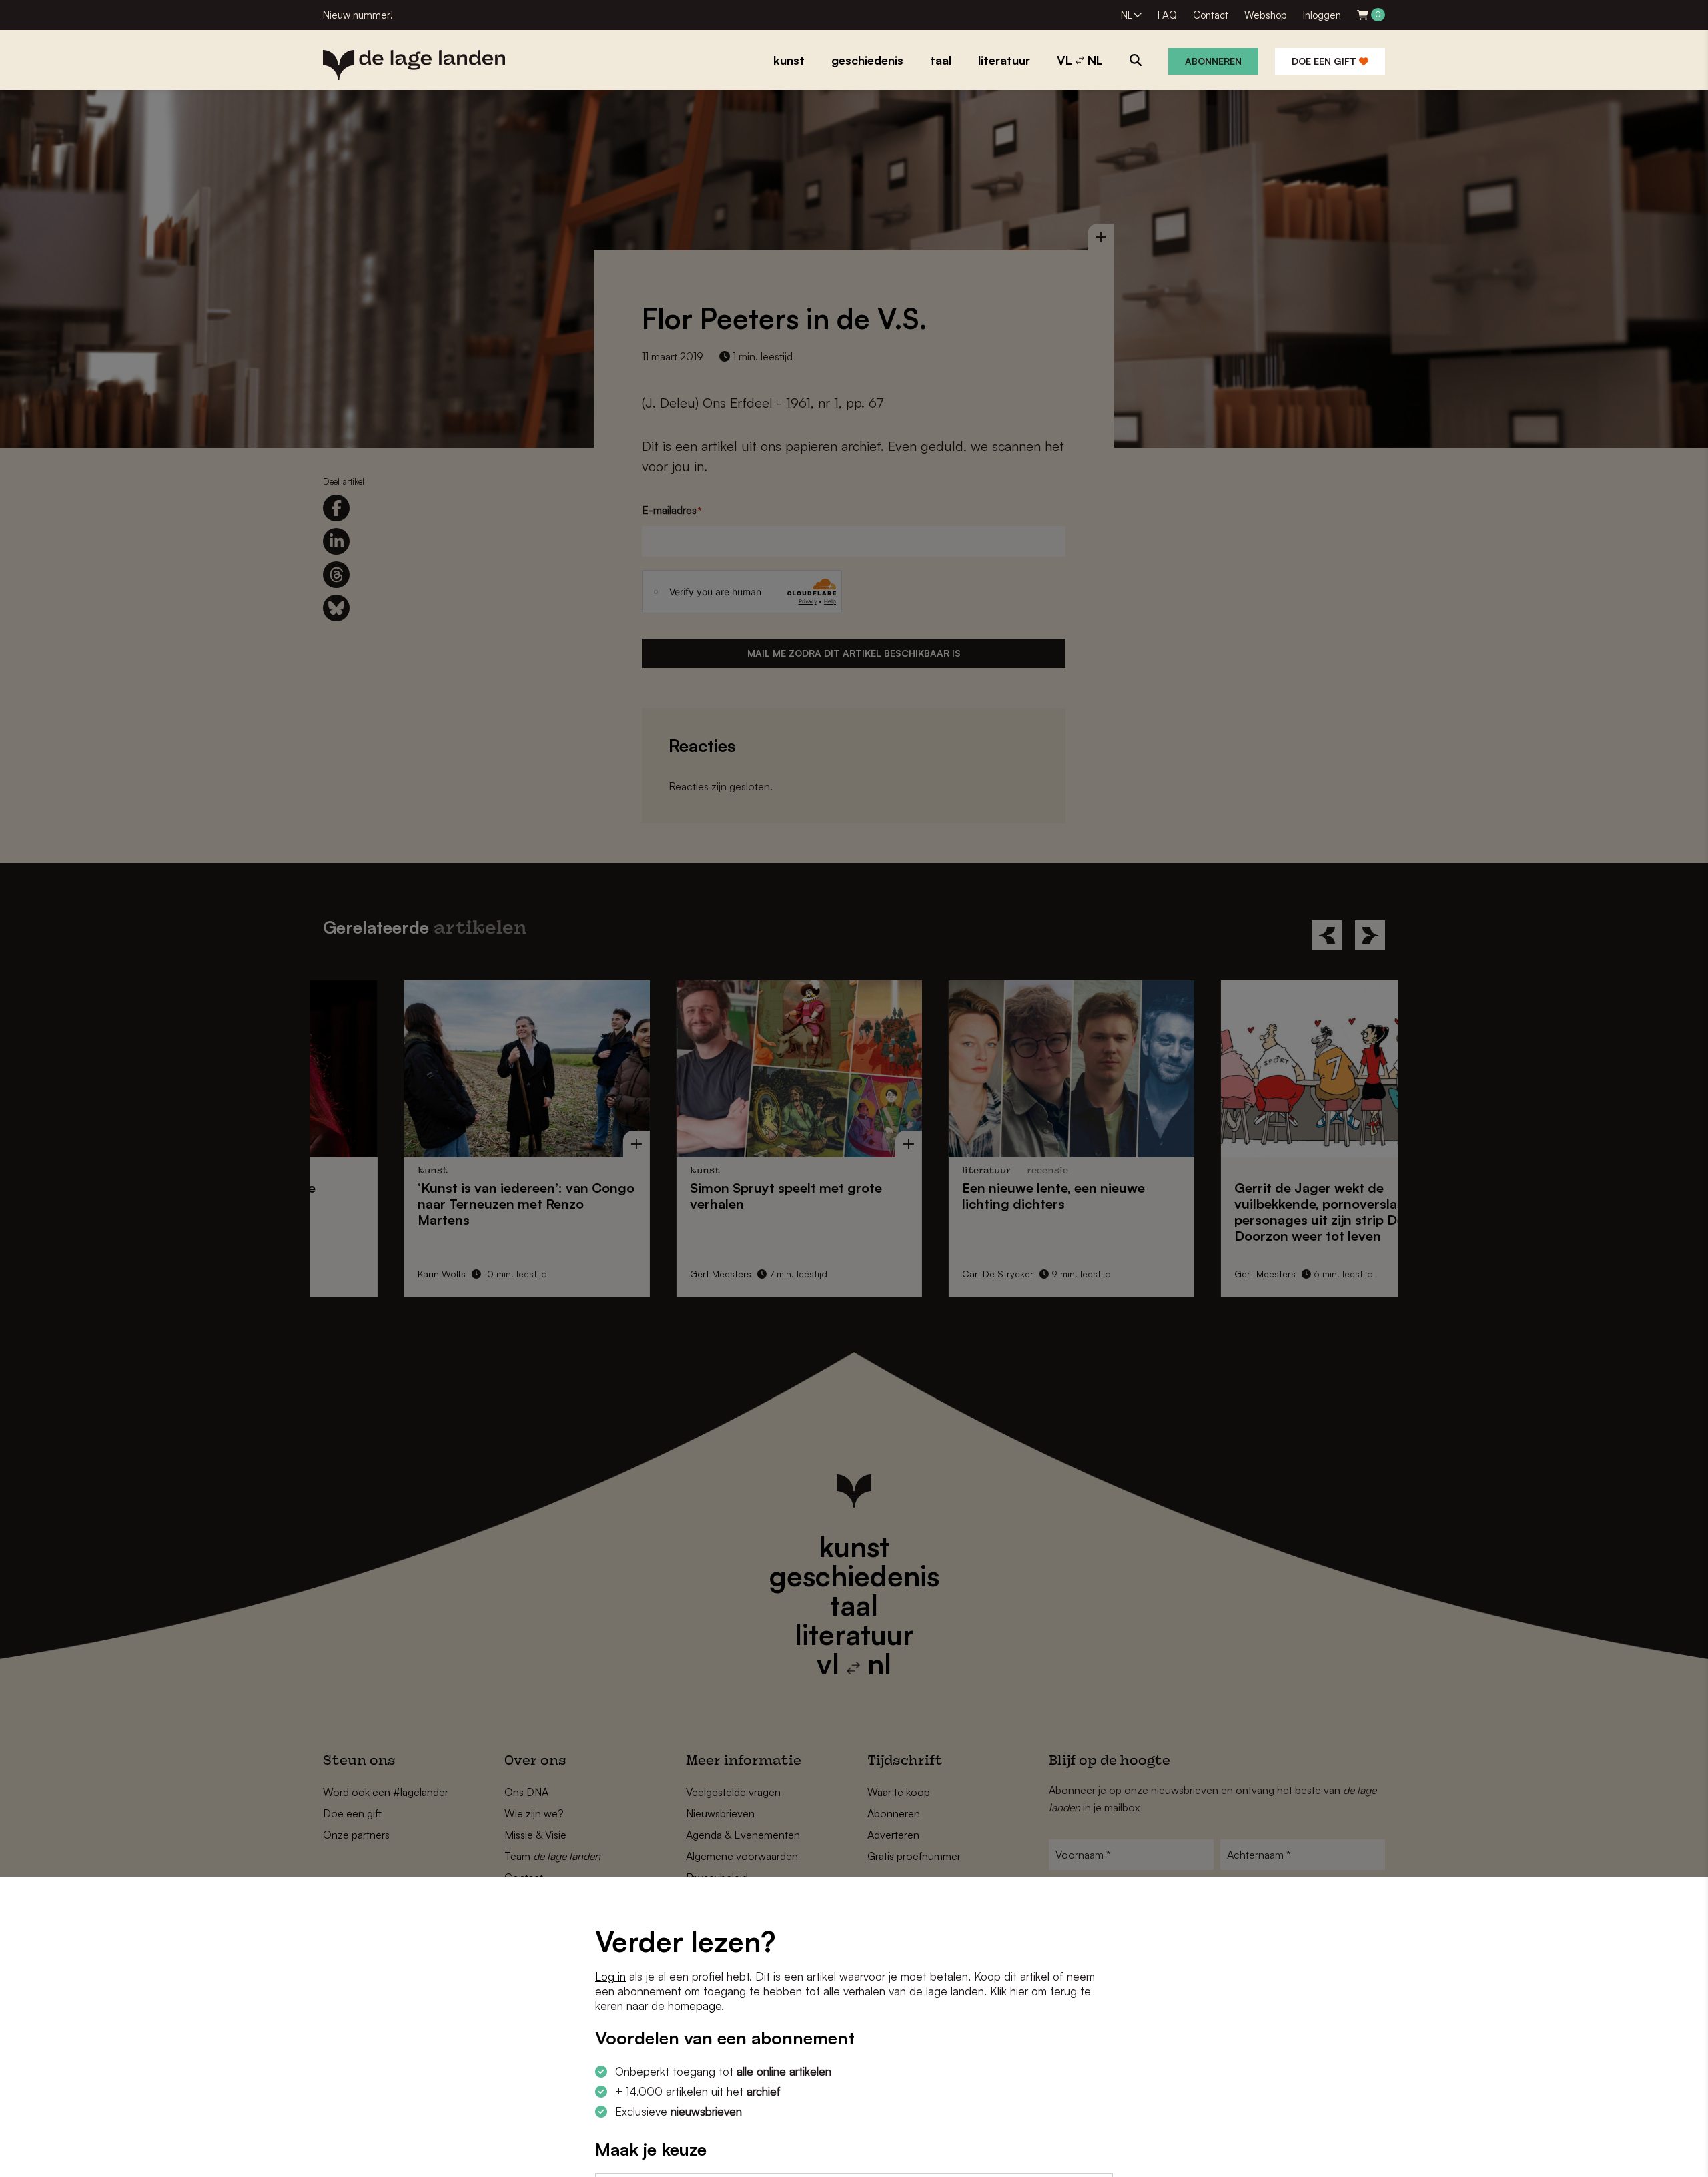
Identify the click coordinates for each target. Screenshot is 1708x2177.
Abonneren (1213, 61)
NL (1127, 15)
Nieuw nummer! (358, 15)
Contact (1211, 15)
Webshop (1266, 15)
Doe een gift (1325, 61)
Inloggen (1322, 15)
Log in (610, 1976)
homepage (695, 2006)
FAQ (1167, 15)
